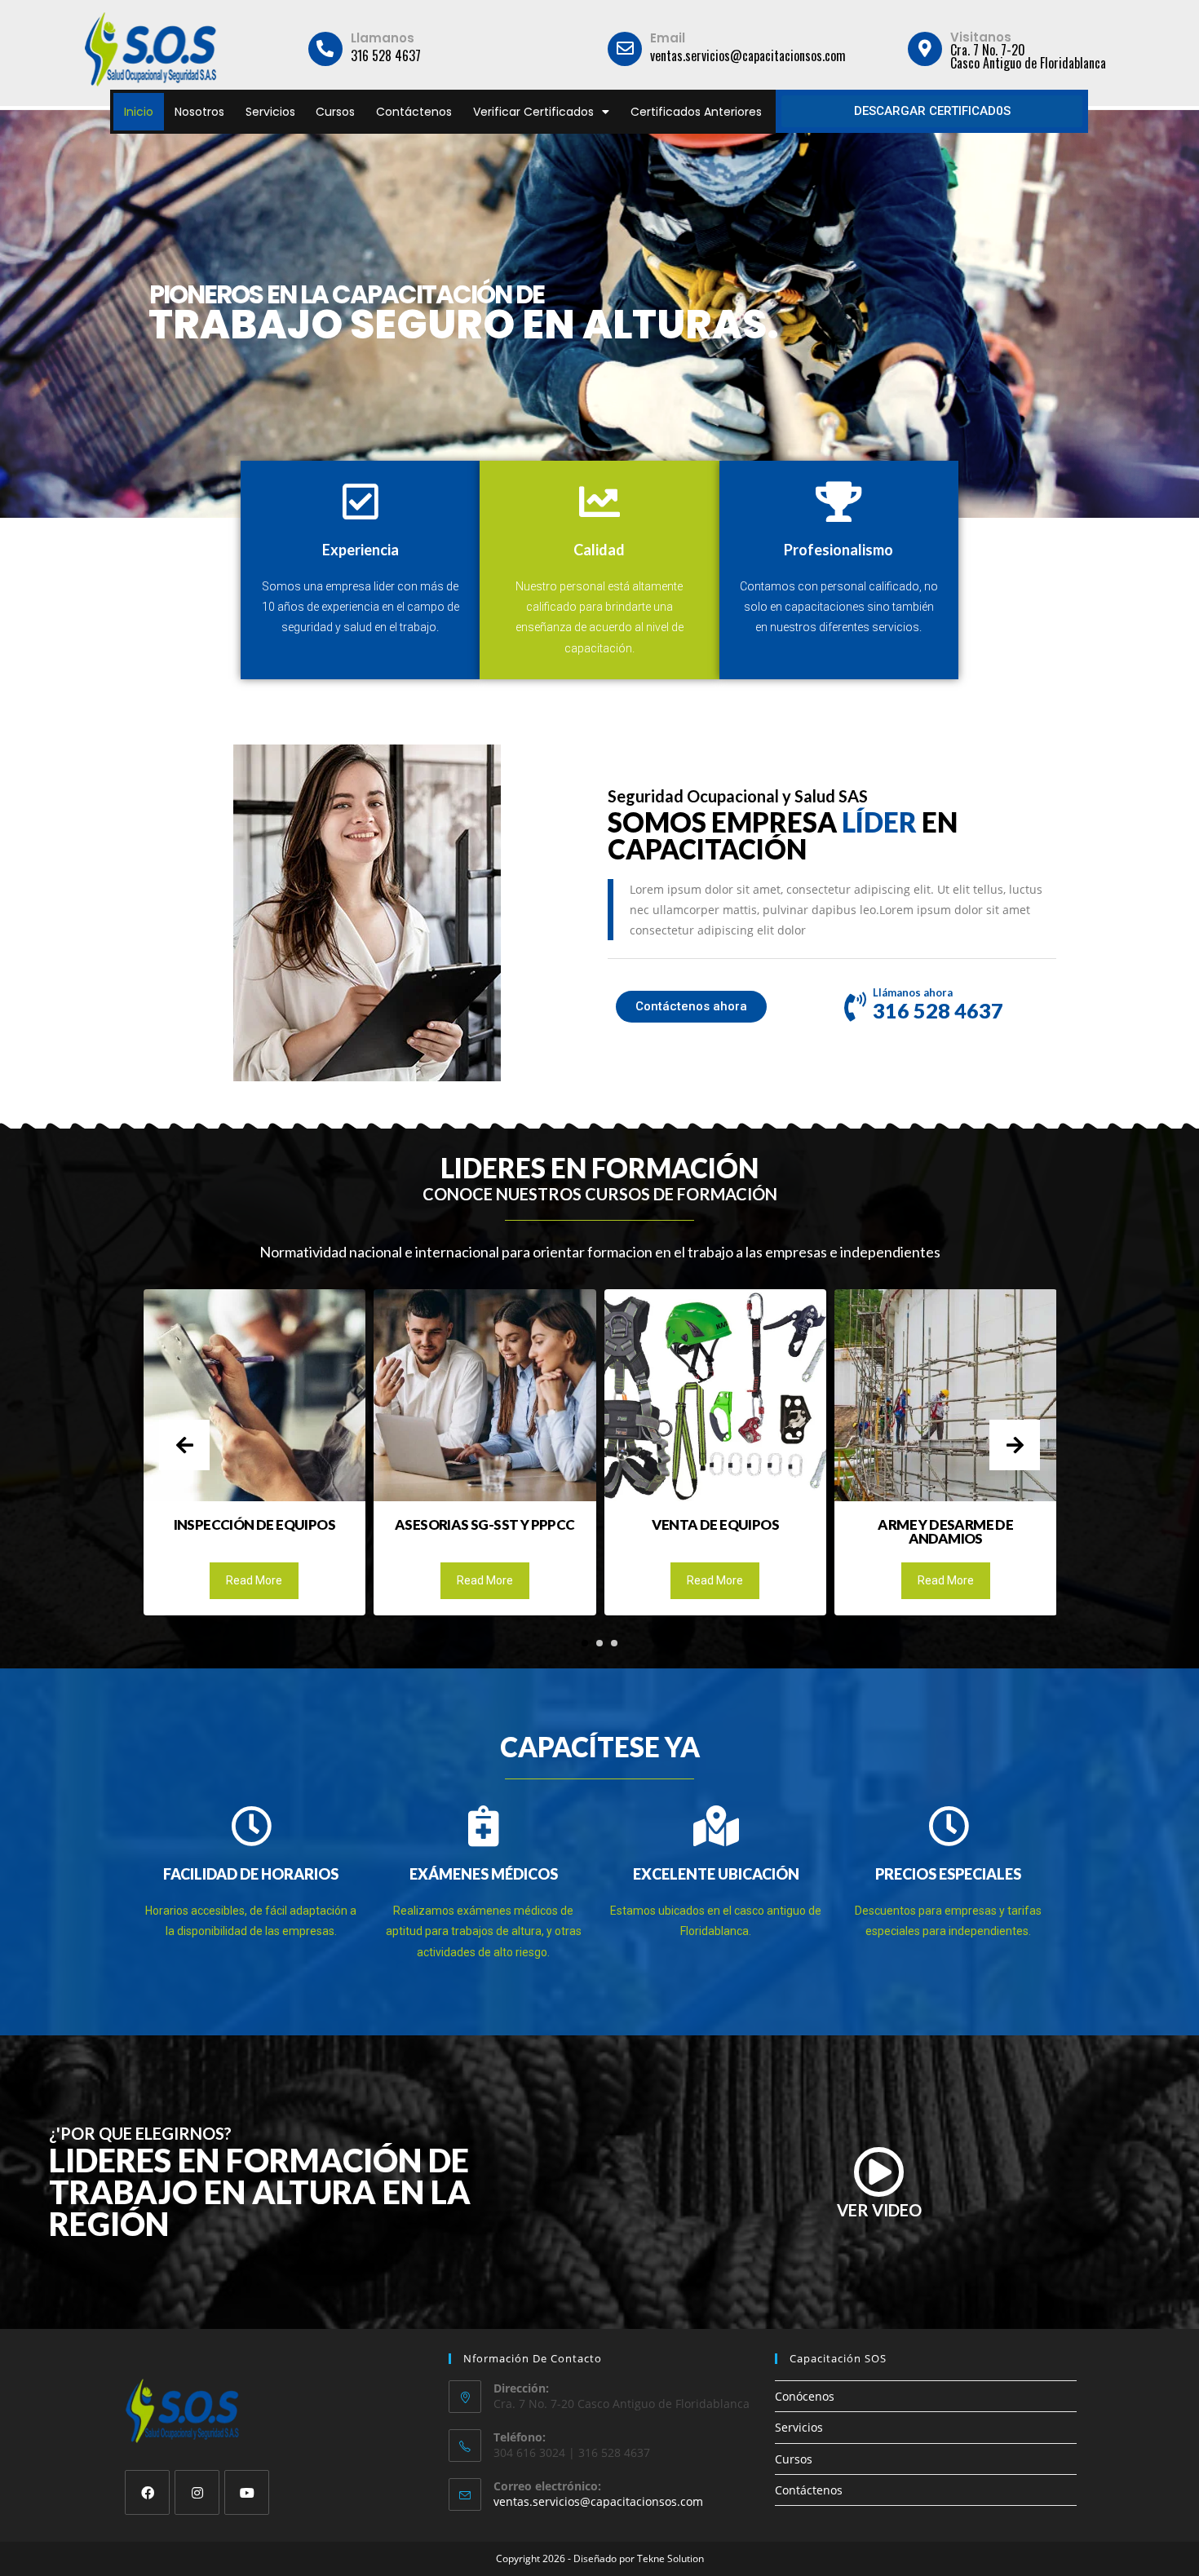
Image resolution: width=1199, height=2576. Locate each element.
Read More (254, 1580)
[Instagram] (197, 2492)
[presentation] (184, 1445)
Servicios (270, 112)
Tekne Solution (670, 2558)
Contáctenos (414, 112)
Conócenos (805, 2396)
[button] (585, 1643)
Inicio (139, 112)
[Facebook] (147, 2492)
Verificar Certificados (533, 112)
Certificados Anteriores (696, 112)
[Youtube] (247, 2492)
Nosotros (199, 112)
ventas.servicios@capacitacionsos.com (598, 2501)
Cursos (335, 112)
